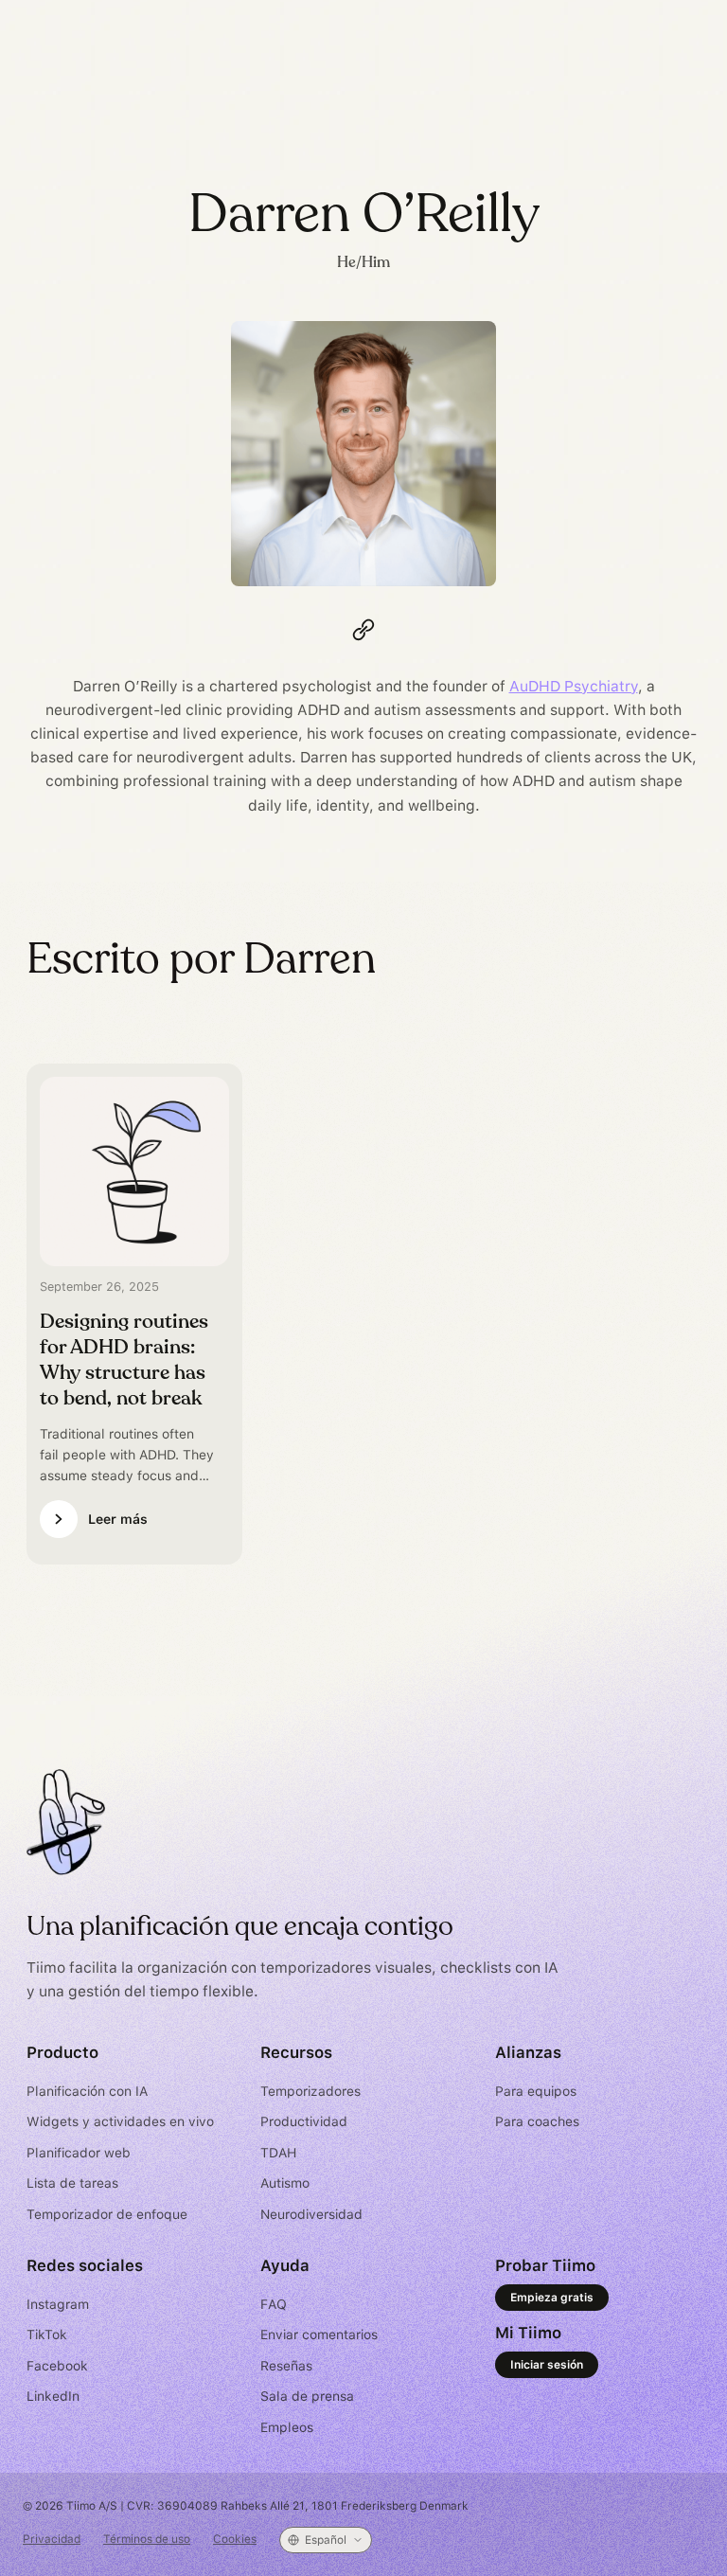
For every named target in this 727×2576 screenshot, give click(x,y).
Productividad (304, 2121)
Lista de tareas (72, 2183)
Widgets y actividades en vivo (120, 2121)
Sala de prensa (307, 2396)
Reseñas (286, 2366)
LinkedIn (53, 2396)
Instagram (58, 2304)
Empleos (287, 2427)
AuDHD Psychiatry (574, 686)
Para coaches (537, 2121)
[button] (326, 2540)
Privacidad (52, 2539)
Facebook (57, 2366)
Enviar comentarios (319, 2334)
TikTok (47, 2334)
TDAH (278, 2153)
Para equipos (536, 2091)
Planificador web (79, 2153)
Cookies (235, 2539)
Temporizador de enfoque (107, 2214)
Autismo (285, 2183)
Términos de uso (147, 2539)
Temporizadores (310, 2091)
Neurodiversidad (311, 2214)
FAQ (274, 2304)
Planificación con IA (87, 2091)
